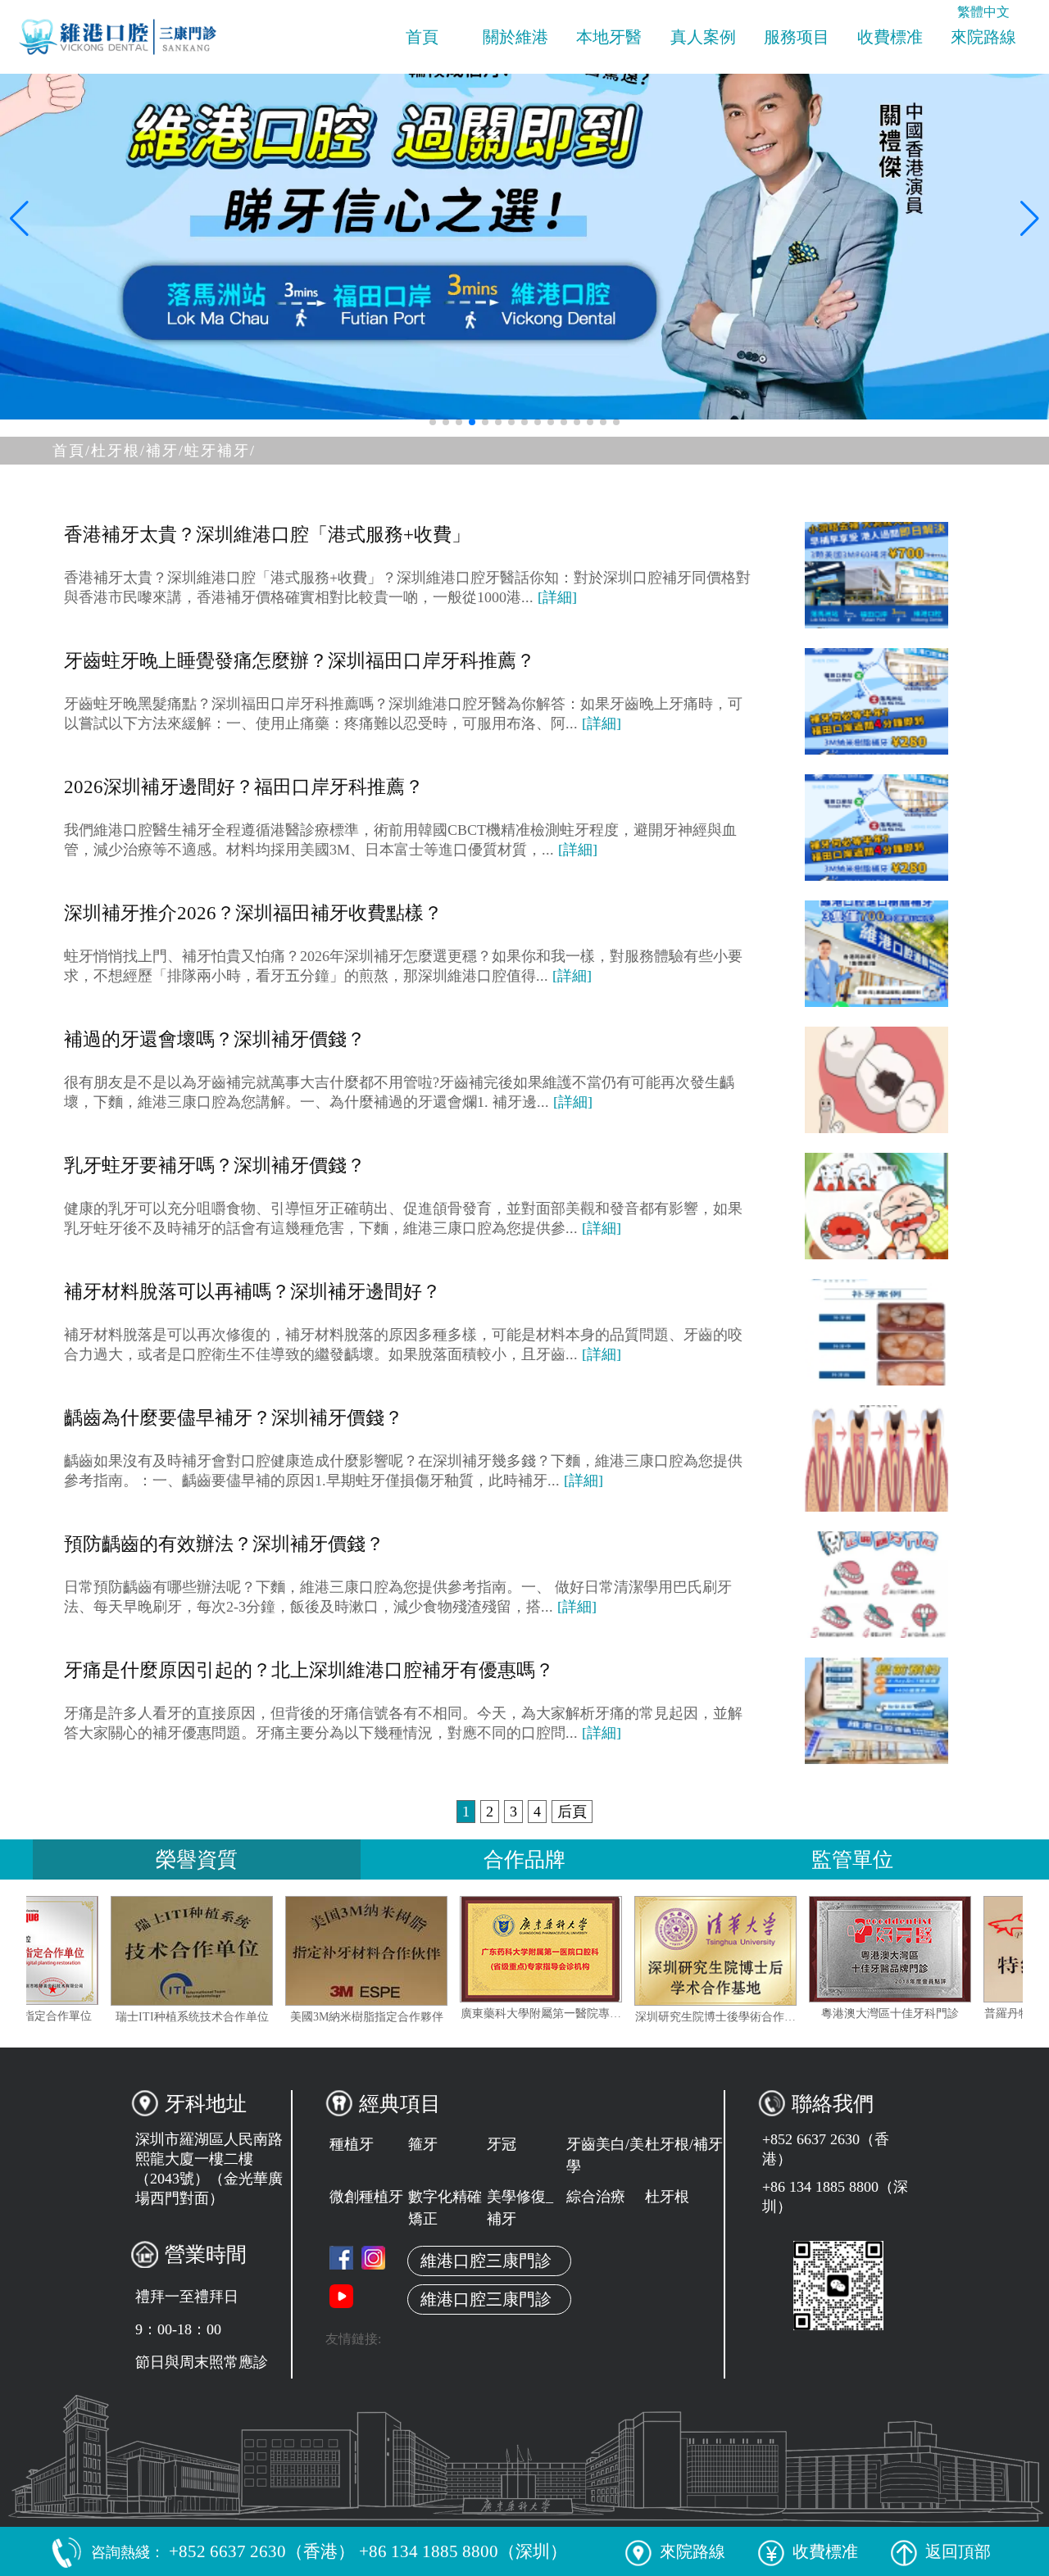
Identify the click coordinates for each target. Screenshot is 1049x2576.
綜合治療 (596, 2197)
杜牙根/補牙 (684, 2144)
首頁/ (72, 451)
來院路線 (983, 37)
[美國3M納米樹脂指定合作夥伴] (432, 1951)
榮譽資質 (197, 1859)
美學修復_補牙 (520, 2208)
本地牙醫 (609, 37)
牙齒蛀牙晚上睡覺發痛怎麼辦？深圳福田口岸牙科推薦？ (300, 661)
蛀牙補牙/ (220, 451)
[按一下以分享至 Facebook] (341, 2258)
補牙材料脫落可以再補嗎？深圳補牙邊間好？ (252, 1292)
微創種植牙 (366, 2197)
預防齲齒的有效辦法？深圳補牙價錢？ (224, 1544)
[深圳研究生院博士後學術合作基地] (781, 1951)
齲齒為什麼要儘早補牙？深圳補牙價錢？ (234, 1418)
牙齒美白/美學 (605, 2155)
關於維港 (515, 37)
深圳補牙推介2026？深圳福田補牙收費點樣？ (253, 913)
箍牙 (423, 2144)
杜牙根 (667, 2197)
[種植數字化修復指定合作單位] (83, 1950)
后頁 (572, 1812)
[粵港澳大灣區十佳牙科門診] (956, 1949)
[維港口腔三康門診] (373, 2258)
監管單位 (852, 1859)
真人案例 (703, 37)
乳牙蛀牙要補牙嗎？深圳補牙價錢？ (215, 1166)
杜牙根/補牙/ (138, 451)
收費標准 (890, 37)
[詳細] (557, 597)
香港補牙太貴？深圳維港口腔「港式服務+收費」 (267, 535)
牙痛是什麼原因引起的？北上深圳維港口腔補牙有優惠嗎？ (309, 1670)
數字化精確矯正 (445, 2208)
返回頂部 (958, 2551)
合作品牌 (524, 1859)
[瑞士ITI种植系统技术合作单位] (257, 1951)
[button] (433, 422)
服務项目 (797, 37)
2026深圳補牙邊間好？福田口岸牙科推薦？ (244, 787)
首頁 (422, 37)
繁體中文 (983, 12)
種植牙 (352, 2144)
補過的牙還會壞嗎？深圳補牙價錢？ (215, 1039)
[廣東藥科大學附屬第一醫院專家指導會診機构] (606, 1949)
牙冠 (502, 2144)
